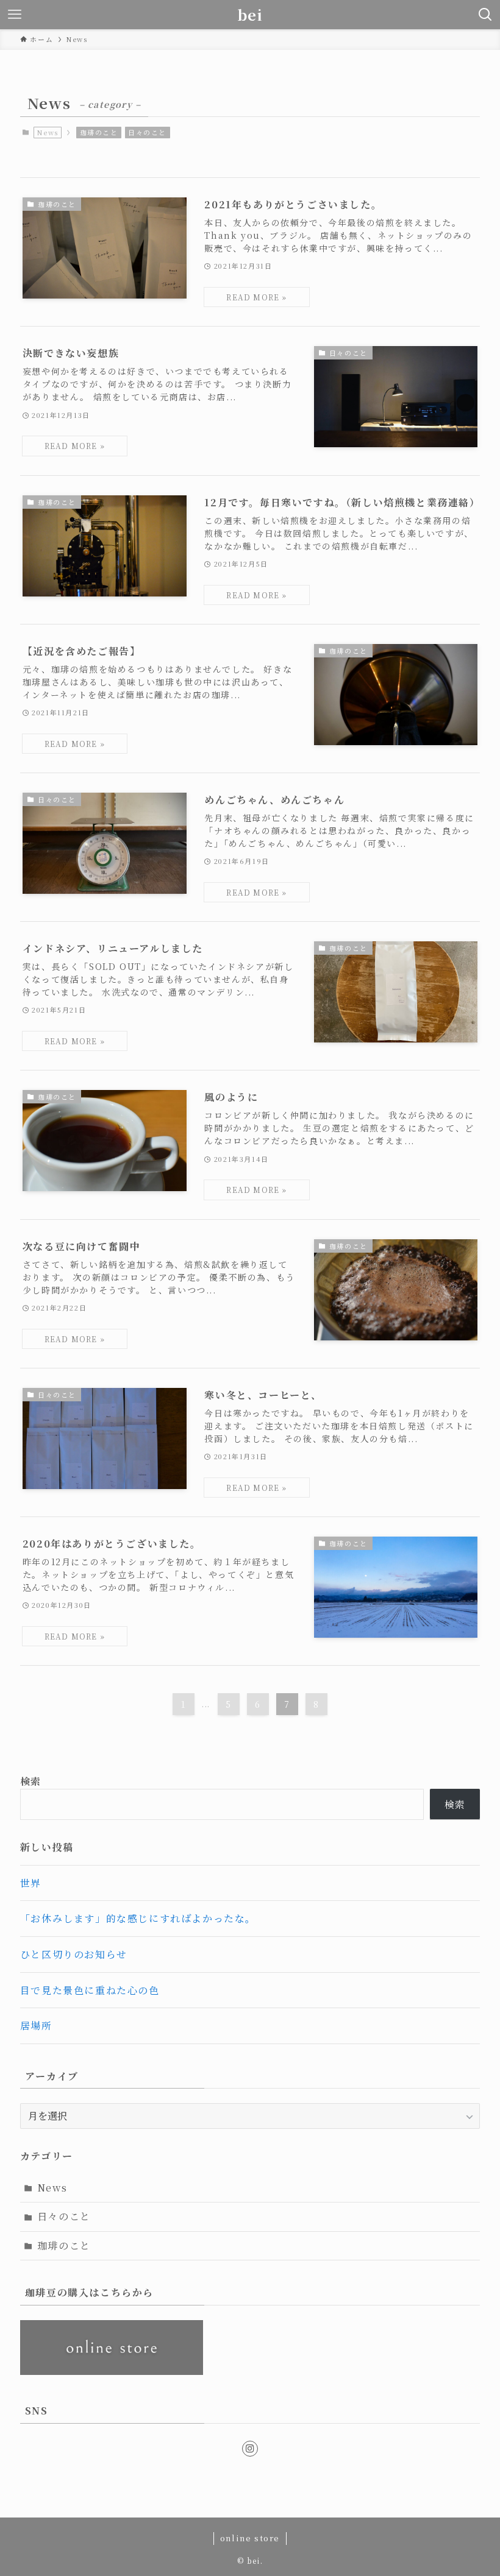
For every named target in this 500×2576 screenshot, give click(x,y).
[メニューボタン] (15, 15)
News (52, 2188)
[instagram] (250, 2449)
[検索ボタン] (485, 15)
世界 (31, 1883)
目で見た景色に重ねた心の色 (90, 1990)
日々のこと (147, 132)
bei (250, 15)
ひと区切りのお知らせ (74, 1954)
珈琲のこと (99, 132)
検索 (31, 1781)
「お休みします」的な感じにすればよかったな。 (138, 1918)
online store (250, 2538)
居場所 (36, 2026)
